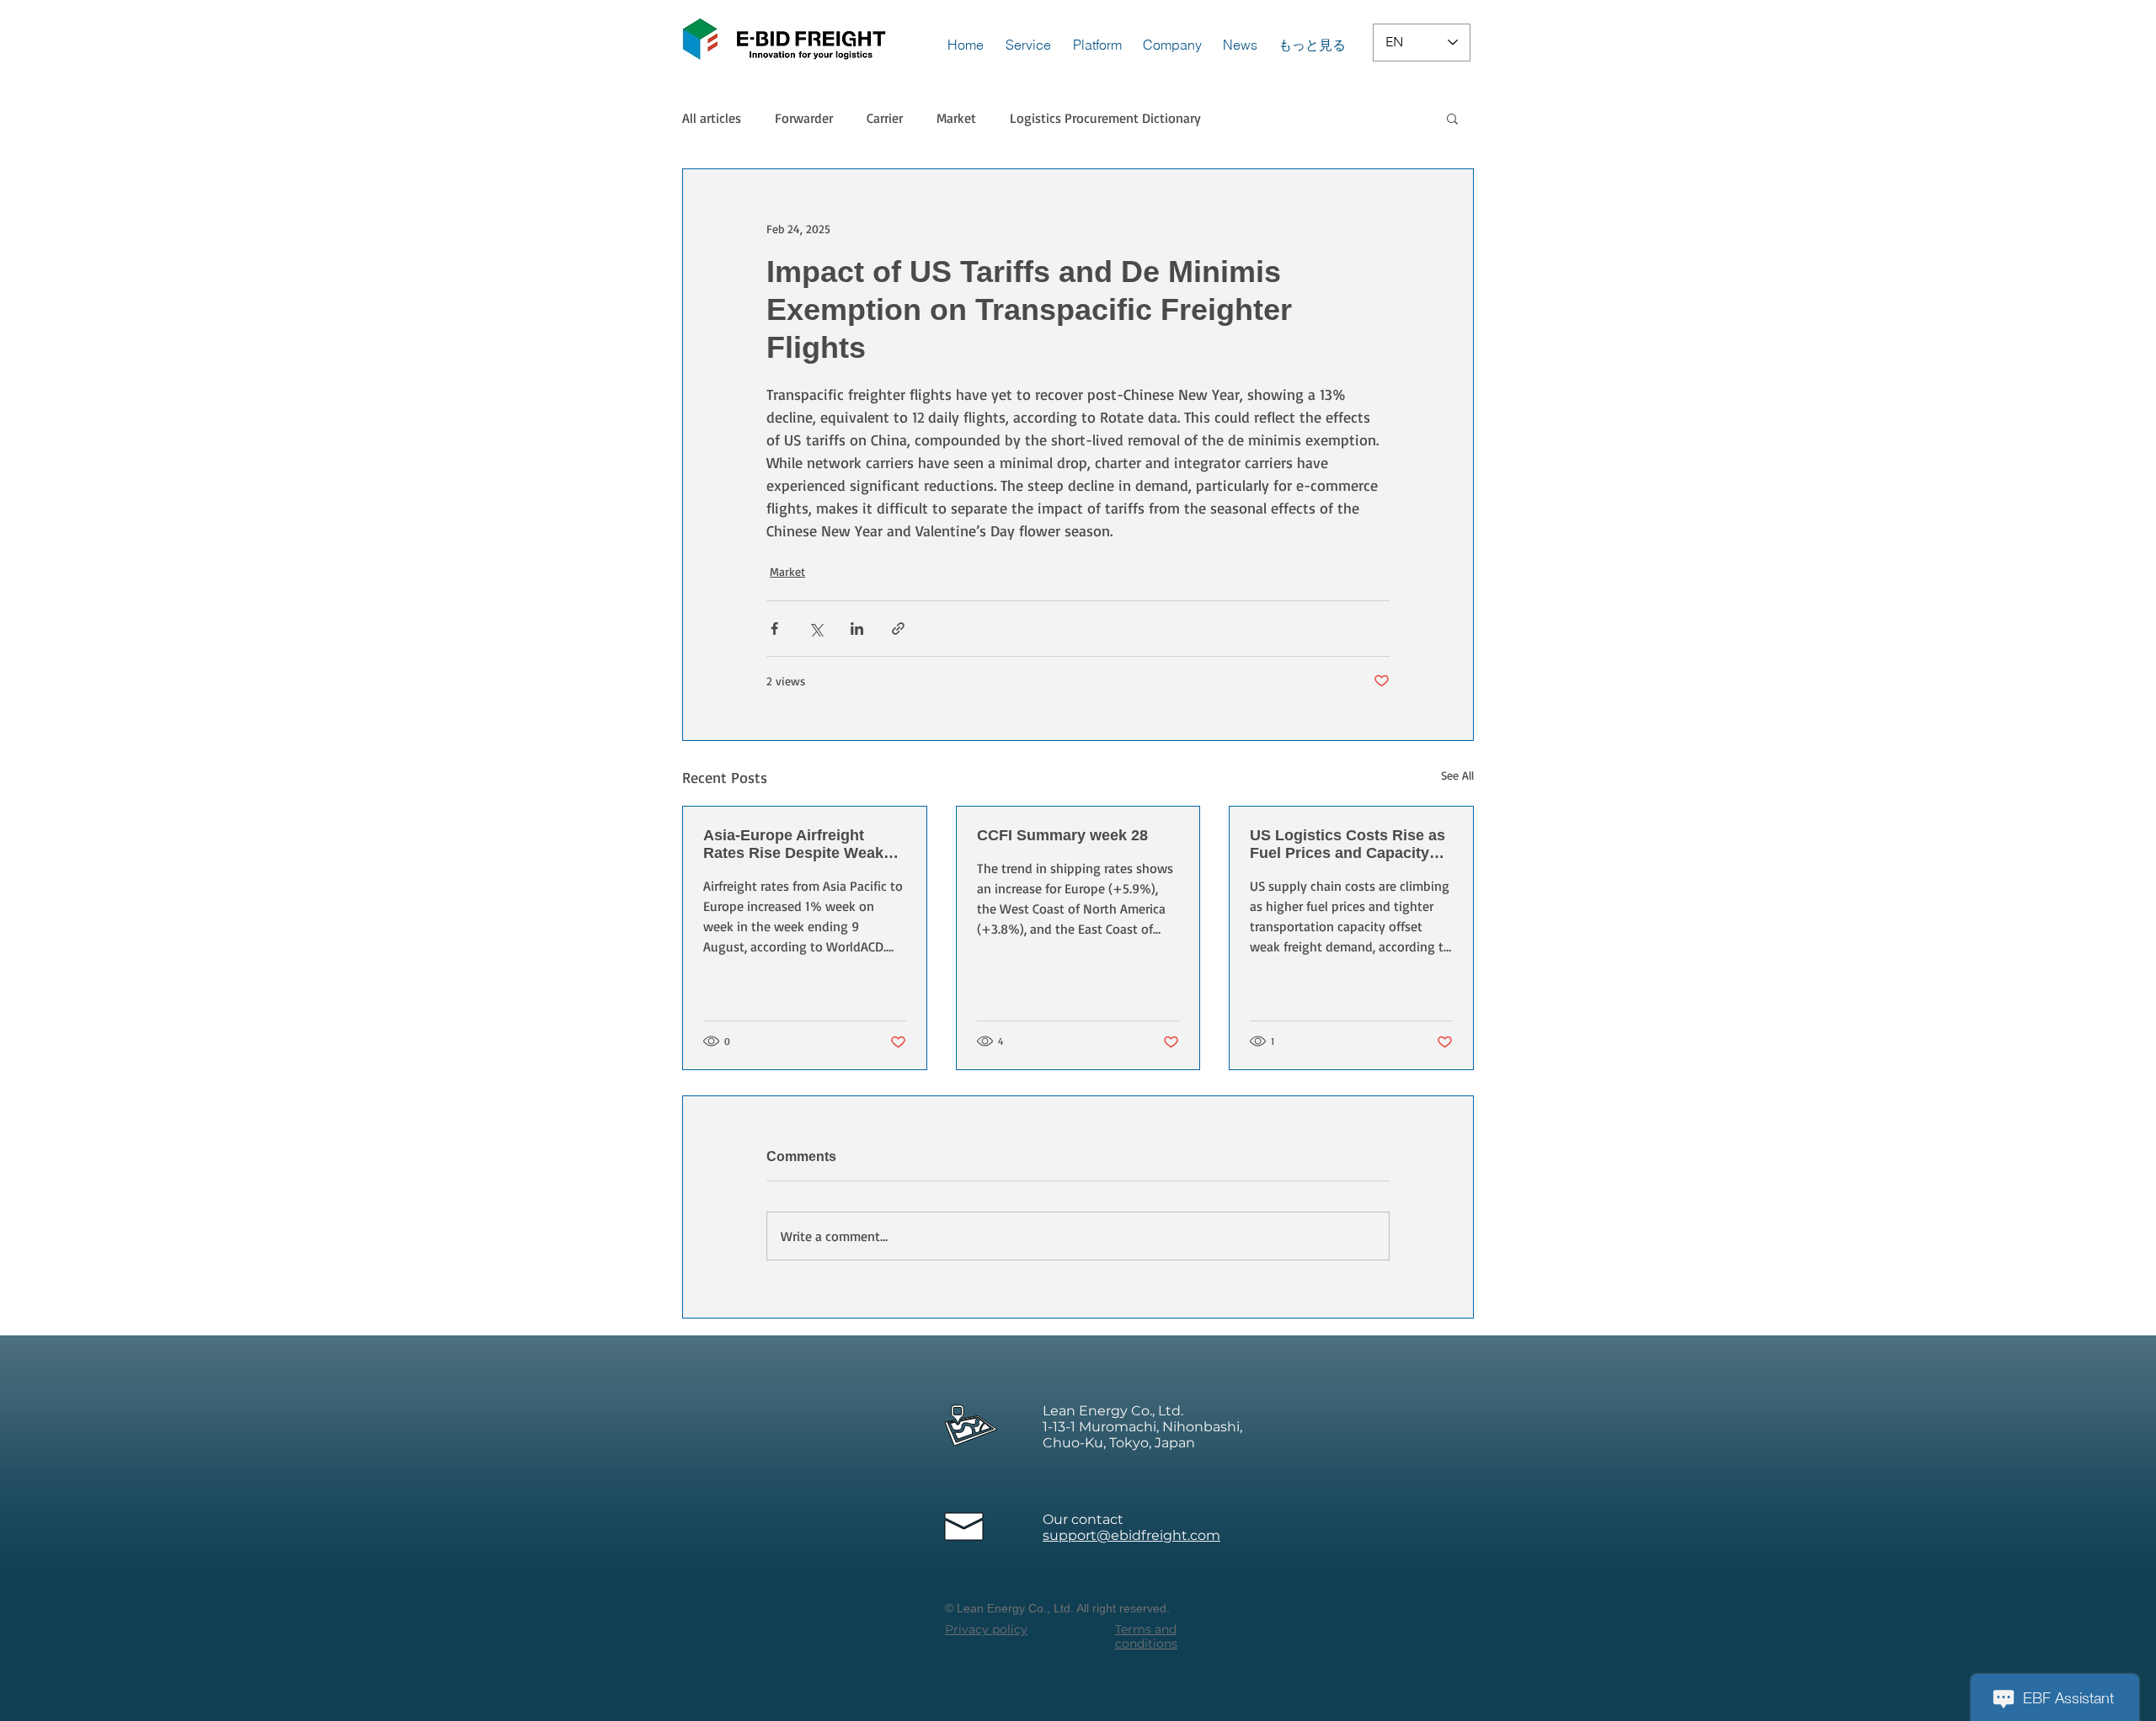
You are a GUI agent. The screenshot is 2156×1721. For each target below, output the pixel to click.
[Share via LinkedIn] (857, 629)
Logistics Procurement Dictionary (1105, 118)
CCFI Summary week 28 (1062, 835)
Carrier (885, 118)
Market (956, 118)
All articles (712, 118)
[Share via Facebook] (774, 629)
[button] (1452, 118)
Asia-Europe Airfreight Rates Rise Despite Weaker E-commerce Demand (800, 845)
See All (1457, 775)
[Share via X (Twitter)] (816, 629)
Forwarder (804, 118)
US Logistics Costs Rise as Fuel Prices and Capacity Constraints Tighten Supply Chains (1349, 845)
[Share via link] (898, 629)
